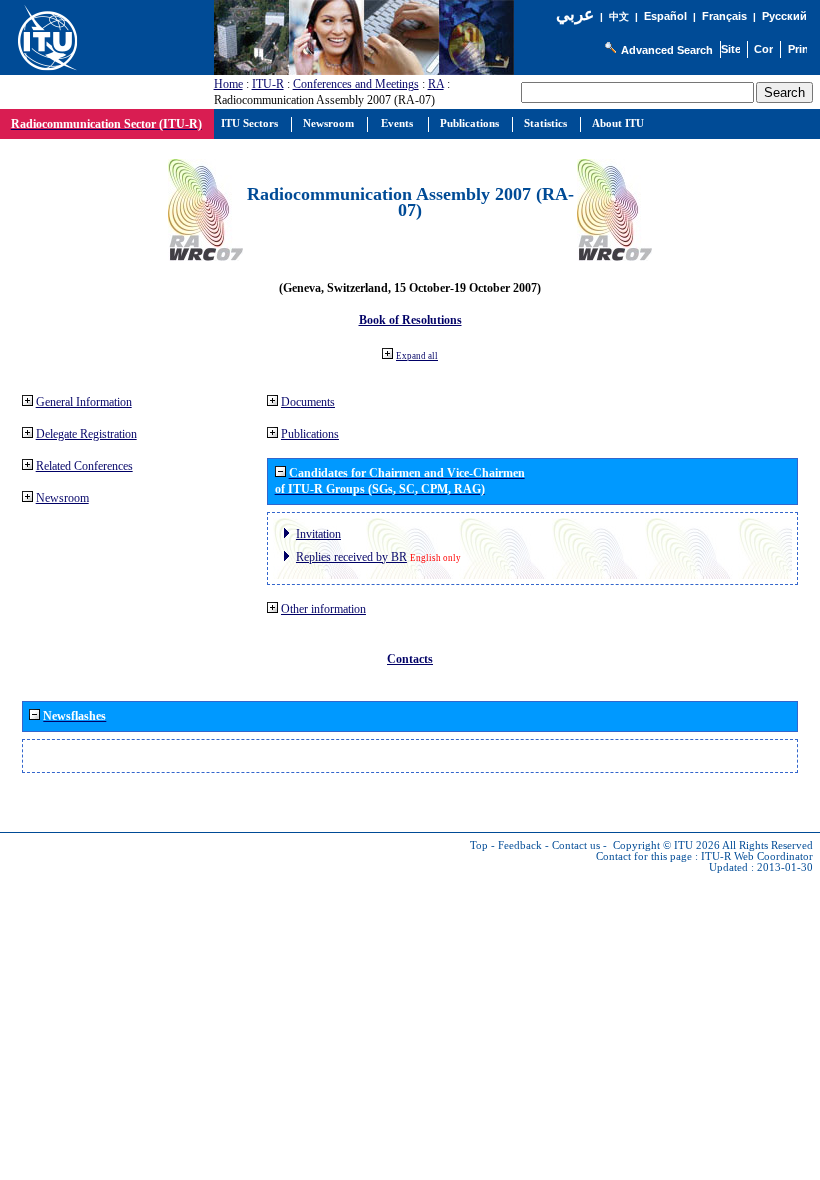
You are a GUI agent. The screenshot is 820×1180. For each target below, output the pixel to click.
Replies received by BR (351, 557)
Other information (323, 609)
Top (479, 845)
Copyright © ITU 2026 (666, 845)
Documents (308, 402)
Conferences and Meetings (356, 84)
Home (228, 84)
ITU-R (268, 84)
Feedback (520, 845)
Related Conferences (84, 466)
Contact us (576, 845)
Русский (784, 16)
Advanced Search (667, 50)
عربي (575, 14)
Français (724, 16)
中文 (619, 16)
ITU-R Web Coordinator (757, 856)
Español (665, 16)
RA (436, 84)
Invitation (318, 534)
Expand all (417, 356)
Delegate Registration (86, 434)
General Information (84, 402)
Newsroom (62, 498)
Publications (310, 434)
